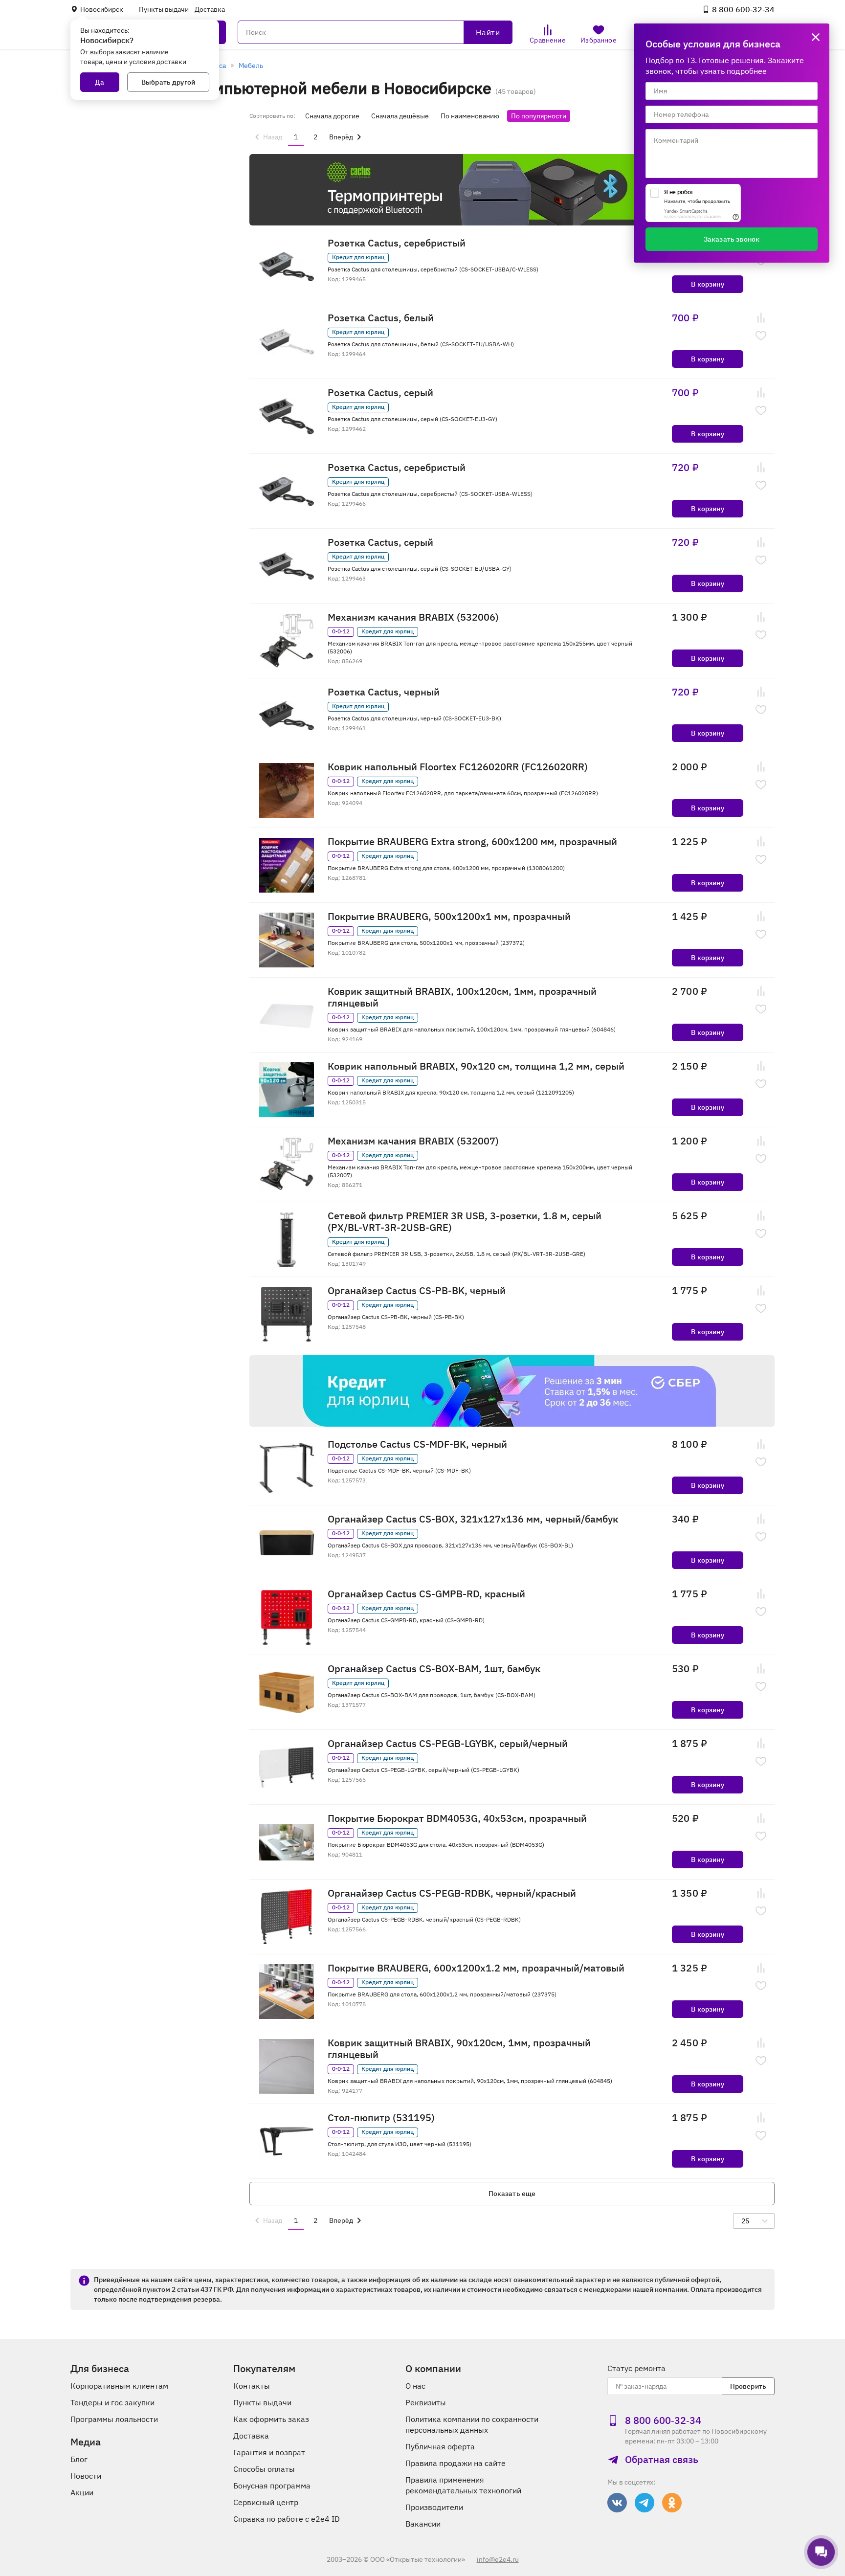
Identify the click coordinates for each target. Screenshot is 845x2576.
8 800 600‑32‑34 (743, 9)
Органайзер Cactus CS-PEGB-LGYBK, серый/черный (448, 1744)
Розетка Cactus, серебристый (397, 243)
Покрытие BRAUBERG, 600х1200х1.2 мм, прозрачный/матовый (476, 1968)
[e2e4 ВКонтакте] (617, 2503)
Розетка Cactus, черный (384, 692)
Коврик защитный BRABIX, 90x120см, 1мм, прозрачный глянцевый (459, 2049)
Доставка (210, 9)
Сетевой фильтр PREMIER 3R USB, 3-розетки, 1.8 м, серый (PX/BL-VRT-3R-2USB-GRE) (465, 1222)
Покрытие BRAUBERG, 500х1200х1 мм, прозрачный (449, 917)
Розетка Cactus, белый (381, 318)
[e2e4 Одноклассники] (672, 2503)
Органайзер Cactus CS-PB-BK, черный (417, 1291)
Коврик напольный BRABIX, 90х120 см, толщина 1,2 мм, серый (476, 1066)
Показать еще (512, 2194)
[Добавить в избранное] (761, 336)
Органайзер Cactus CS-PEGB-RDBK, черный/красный (452, 1893)
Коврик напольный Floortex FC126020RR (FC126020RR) (458, 767)
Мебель (251, 66)
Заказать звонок (732, 239)
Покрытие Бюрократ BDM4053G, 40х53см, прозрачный (457, 1818)
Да (100, 82)
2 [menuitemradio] (315, 137)
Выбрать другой (168, 82)
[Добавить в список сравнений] (761, 318)
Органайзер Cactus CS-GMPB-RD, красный (426, 1594)
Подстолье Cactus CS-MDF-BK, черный (417, 1444)
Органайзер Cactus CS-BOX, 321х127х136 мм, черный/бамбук (473, 1519)
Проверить (748, 2386)
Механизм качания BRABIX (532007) (413, 1141)
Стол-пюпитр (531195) (381, 2118)
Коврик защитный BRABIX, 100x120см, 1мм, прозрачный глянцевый (462, 997)
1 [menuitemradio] (296, 137)
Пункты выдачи (164, 9)
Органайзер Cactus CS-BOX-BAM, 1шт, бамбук (434, 1669)
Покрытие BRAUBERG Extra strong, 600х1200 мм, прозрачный (472, 842)
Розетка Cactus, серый (380, 393)
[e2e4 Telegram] (645, 2503)
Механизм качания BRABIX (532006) (413, 617)
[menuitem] (267, 137)
